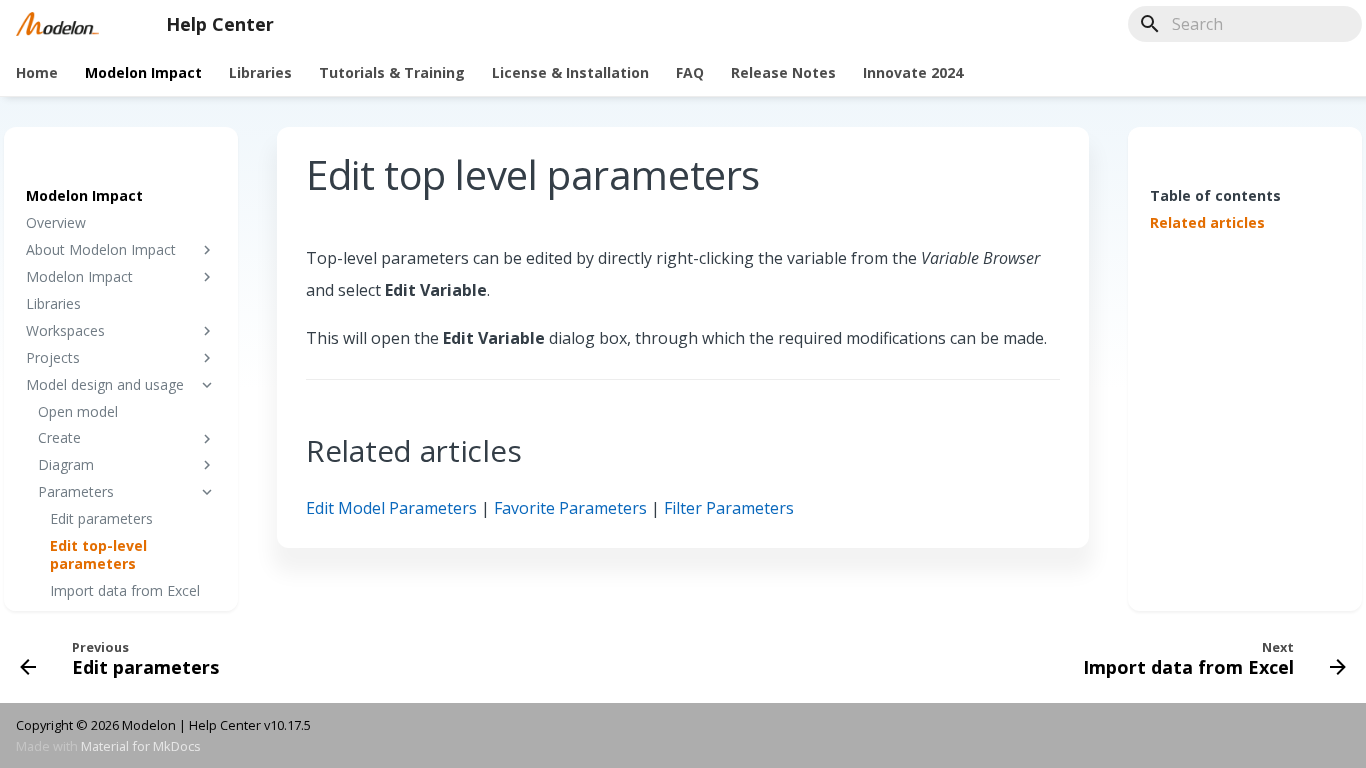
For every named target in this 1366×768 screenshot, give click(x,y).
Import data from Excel (125, 591)
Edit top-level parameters (98, 555)
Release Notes (783, 73)
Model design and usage (105, 385)
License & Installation (570, 73)
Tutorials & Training (392, 73)
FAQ (690, 73)
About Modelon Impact (101, 250)
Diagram (66, 465)
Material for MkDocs (141, 746)
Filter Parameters (729, 508)
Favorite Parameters (570, 508)
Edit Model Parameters (391, 508)
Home (37, 73)
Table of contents (1215, 195)
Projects (53, 358)
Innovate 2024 (913, 73)
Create (59, 438)
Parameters (76, 492)
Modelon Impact (143, 73)
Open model (78, 412)
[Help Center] (57, 24)
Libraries (260, 73)
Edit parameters (101, 519)
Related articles (1207, 223)
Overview (56, 223)
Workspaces (65, 331)
